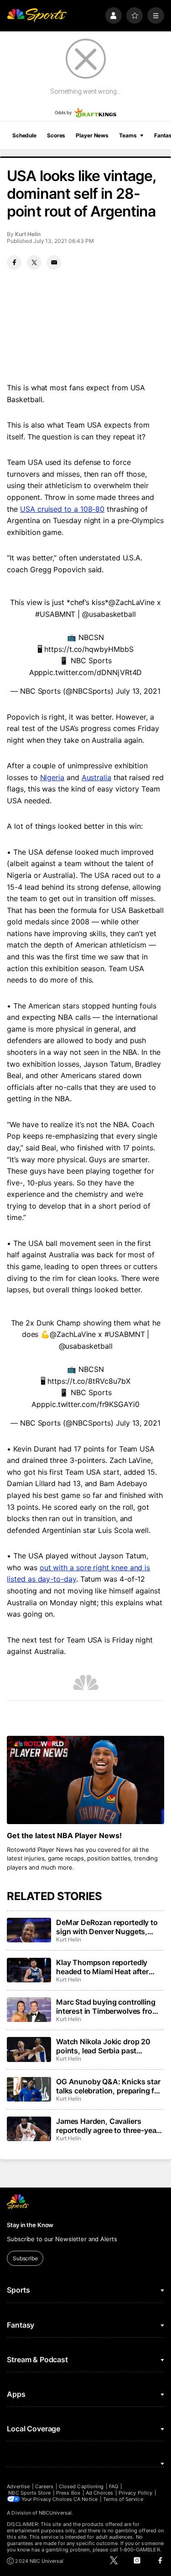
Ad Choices (100, 2493)
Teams (128, 135)
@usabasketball (109, 614)
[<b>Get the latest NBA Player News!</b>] (85, 1780)
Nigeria (52, 777)
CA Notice (85, 2499)
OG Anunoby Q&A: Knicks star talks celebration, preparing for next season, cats (109, 2086)
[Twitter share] (34, 262)
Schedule (24, 135)
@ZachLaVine (132, 602)
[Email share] (54, 262)
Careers (44, 2486)
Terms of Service (123, 2499)
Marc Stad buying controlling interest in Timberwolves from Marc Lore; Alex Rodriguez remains (107, 2006)
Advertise (18, 2486)
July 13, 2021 (138, 691)
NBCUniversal (55, 2513)
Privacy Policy (135, 2493)
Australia (96, 777)
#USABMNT (55, 614)
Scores (56, 135)
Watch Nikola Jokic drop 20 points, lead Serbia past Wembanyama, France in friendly (103, 2046)
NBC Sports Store (29, 2493)
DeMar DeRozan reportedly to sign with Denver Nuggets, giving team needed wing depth (110, 1927)
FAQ (114, 2486)
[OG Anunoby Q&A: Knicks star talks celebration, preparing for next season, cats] (29, 2089)
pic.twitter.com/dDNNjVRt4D (92, 672)
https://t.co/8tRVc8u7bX (89, 1381)
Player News (92, 135)
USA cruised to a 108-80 (62, 509)
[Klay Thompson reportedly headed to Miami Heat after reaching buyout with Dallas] (29, 1970)
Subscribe (25, 2258)
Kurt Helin (28, 234)
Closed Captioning (81, 2486)
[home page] (37, 16)
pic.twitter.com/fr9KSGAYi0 (93, 1404)
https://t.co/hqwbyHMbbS (89, 649)
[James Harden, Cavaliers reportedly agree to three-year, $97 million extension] (29, 2129)
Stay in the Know (30, 2225)
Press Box (68, 2493)
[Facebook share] (14, 262)
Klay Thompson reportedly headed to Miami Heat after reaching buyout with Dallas (104, 1967)
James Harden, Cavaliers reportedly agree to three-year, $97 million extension (108, 2126)
